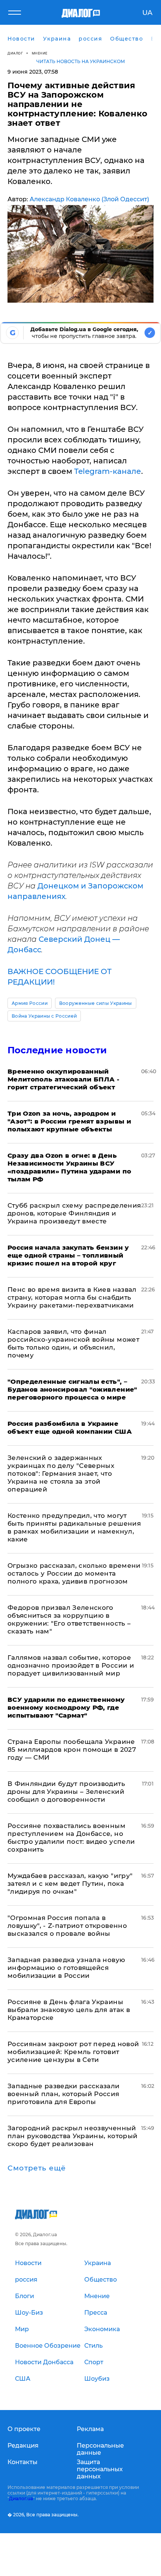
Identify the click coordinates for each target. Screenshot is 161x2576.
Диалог (15, 53)
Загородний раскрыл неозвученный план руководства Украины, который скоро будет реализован (72, 2136)
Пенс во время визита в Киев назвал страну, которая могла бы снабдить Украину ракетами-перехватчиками (72, 1297)
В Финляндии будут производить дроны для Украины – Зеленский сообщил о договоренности (66, 1792)
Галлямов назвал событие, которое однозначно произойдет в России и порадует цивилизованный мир (71, 1665)
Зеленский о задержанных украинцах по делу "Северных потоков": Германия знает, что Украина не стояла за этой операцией (61, 1474)
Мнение (40, 53)
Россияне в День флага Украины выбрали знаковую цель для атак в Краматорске (69, 2010)
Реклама (90, 2429)
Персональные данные (100, 2449)
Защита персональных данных (100, 2469)
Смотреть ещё (37, 2168)
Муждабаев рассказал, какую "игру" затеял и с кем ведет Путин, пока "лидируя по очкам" (70, 1884)
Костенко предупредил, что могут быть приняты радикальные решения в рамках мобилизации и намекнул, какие (74, 1527)
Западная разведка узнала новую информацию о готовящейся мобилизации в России (66, 1968)
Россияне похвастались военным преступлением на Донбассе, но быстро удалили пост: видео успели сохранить (71, 1838)
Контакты (22, 2462)
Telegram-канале (108, 471)
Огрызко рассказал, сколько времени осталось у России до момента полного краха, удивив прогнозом (74, 1573)
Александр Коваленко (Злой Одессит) (89, 199)
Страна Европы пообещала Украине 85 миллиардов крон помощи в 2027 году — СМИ (72, 1750)
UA (147, 13)
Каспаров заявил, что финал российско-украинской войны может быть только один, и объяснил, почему (73, 1343)
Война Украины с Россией (44, 1016)
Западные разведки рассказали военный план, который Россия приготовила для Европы (64, 2094)
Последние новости (57, 1050)
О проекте (24, 2429)
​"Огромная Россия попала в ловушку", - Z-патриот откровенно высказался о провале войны (67, 1926)
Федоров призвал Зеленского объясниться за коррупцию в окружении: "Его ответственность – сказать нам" (69, 1619)
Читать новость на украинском (81, 61)
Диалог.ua (21, 2498)
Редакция (23, 2446)
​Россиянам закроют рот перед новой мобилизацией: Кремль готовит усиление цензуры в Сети (73, 2052)
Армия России (30, 1003)
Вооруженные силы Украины (96, 1003)
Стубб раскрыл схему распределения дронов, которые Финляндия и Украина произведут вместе (74, 1213)
